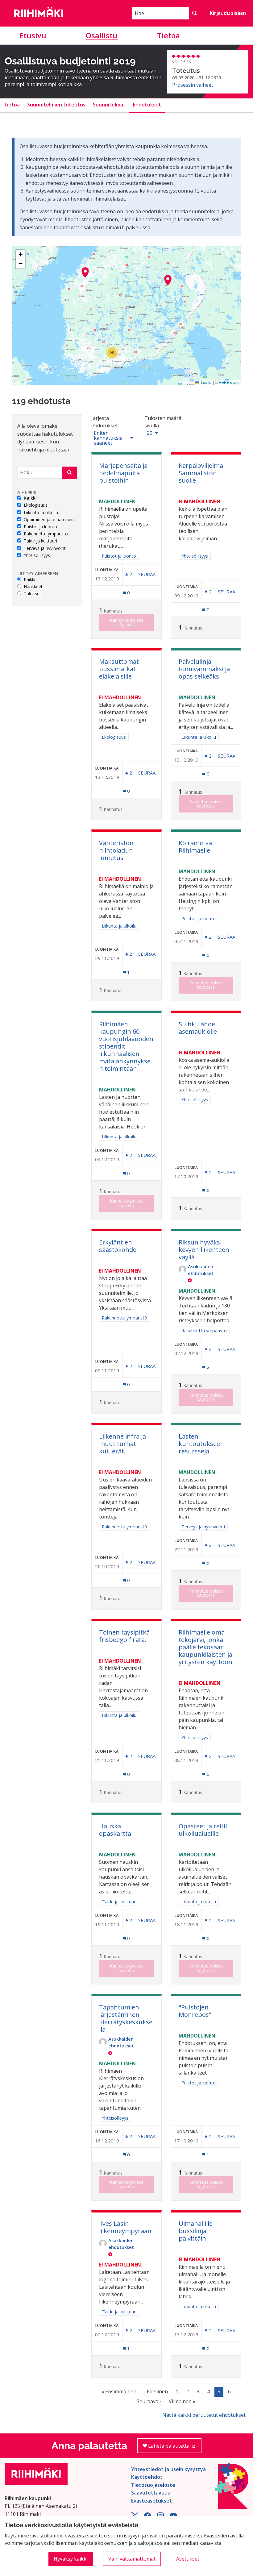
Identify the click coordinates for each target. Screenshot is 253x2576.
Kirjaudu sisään (228, 13)
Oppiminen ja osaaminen (49, 520)
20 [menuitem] (150, 433)
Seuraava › (149, 2401)
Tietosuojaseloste (153, 2485)
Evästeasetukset (151, 2501)
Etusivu (33, 35)
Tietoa (168, 35)
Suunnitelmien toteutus (56, 105)
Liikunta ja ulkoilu (41, 513)
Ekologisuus (36, 505)
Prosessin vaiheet (193, 85)
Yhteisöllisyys (37, 556)
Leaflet (206, 382)
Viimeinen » (182, 2401)
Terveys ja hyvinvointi (45, 548)
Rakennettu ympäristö (46, 534)
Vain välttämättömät (132, 2559)
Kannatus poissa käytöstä (127, 622)
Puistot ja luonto (40, 527)
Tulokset (32, 594)
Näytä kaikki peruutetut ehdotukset (204, 2415)
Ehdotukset (147, 105)
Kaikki (30, 498)
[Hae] (194, 13)
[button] (85, 272)
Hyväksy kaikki (71, 2559)
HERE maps (229, 382)
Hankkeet (33, 587)
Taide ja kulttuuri (40, 541)
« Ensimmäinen (119, 2391)
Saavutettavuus (151, 2493)
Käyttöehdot (147, 2477)
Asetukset (188, 2559)
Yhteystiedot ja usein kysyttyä (168, 2469)
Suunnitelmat (109, 105)
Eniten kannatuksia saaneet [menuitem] (108, 438)
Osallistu (102, 35)
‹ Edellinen (156, 2391)
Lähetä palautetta (174, 2448)
